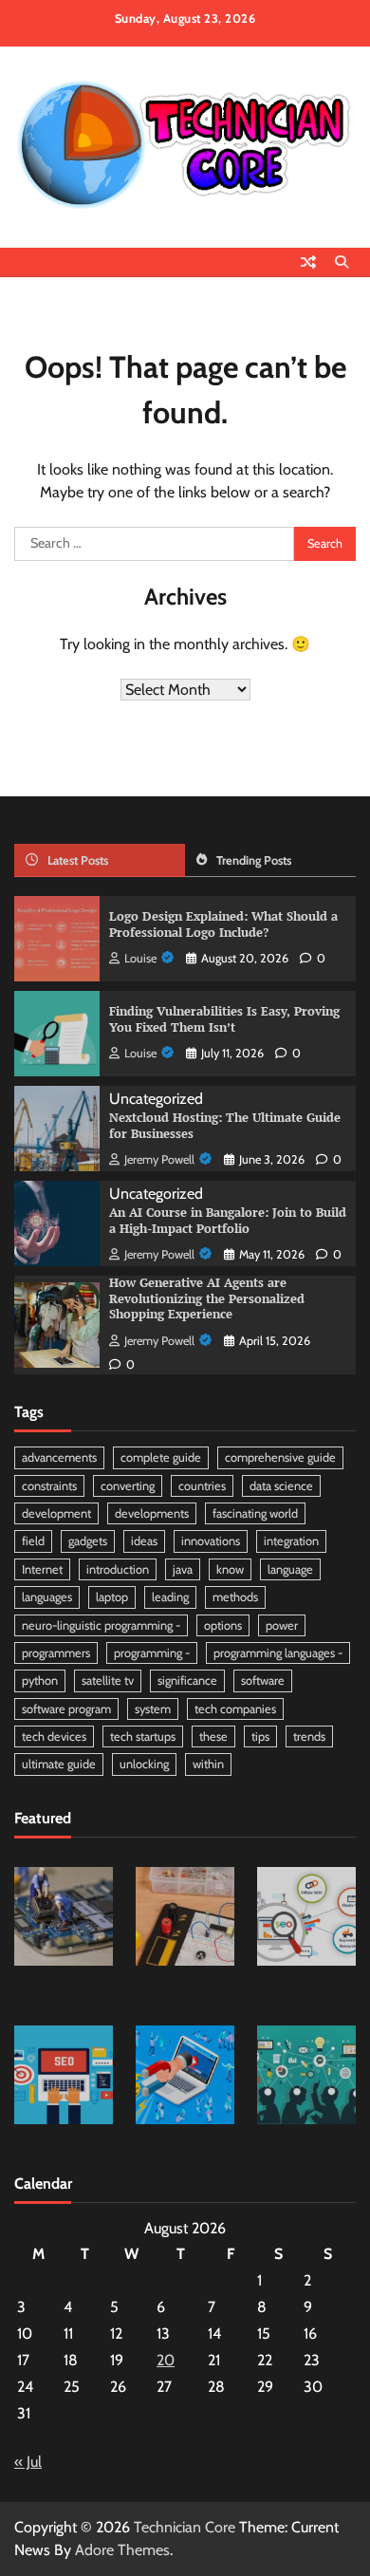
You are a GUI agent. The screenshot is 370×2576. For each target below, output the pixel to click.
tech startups (143, 1736)
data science (281, 1486)
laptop (112, 1597)
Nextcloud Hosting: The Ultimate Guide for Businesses (225, 1126)
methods (235, 1597)
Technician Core (185, 2527)
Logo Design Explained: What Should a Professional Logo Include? (223, 924)
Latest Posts (78, 860)
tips (260, 1736)
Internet (42, 1569)
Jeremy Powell (159, 1159)
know (230, 1569)
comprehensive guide (280, 1457)
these (213, 1736)
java (183, 1569)
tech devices (54, 1736)
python (40, 1680)
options (223, 1625)
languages (47, 1597)
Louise (140, 958)
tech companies (235, 1709)
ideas (144, 1541)
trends (309, 1736)
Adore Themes (122, 2550)
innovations (211, 1541)
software (263, 1680)
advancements (59, 1457)
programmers (56, 1653)
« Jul (28, 2462)
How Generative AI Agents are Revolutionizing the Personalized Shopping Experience (207, 1298)
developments (152, 1513)
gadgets (88, 1541)
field (33, 1541)
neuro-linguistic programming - (101, 1625)
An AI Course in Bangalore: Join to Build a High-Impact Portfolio (228, 1221)
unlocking (144, 1764)
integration (291, 1541)
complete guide (161, 1457)
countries (202, 1486)
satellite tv (108, 1680)
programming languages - (278, 1653)
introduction (118, 1569)
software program (66, 1709)
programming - (152, 1653)
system (153, 1709)
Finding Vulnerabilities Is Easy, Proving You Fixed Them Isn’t (224, 1019)
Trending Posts (254, 860)
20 (166, 2360)
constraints (49, 1486)
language (290, 1569)
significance (187, 1680)
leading (170, 1597)
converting (128, 1486)
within (208, 1764)
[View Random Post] (308, 262)
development (56, 1513)
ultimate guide (59, 1764)
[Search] (342, 262)
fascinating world (255, 1513)
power (282, 1625)
